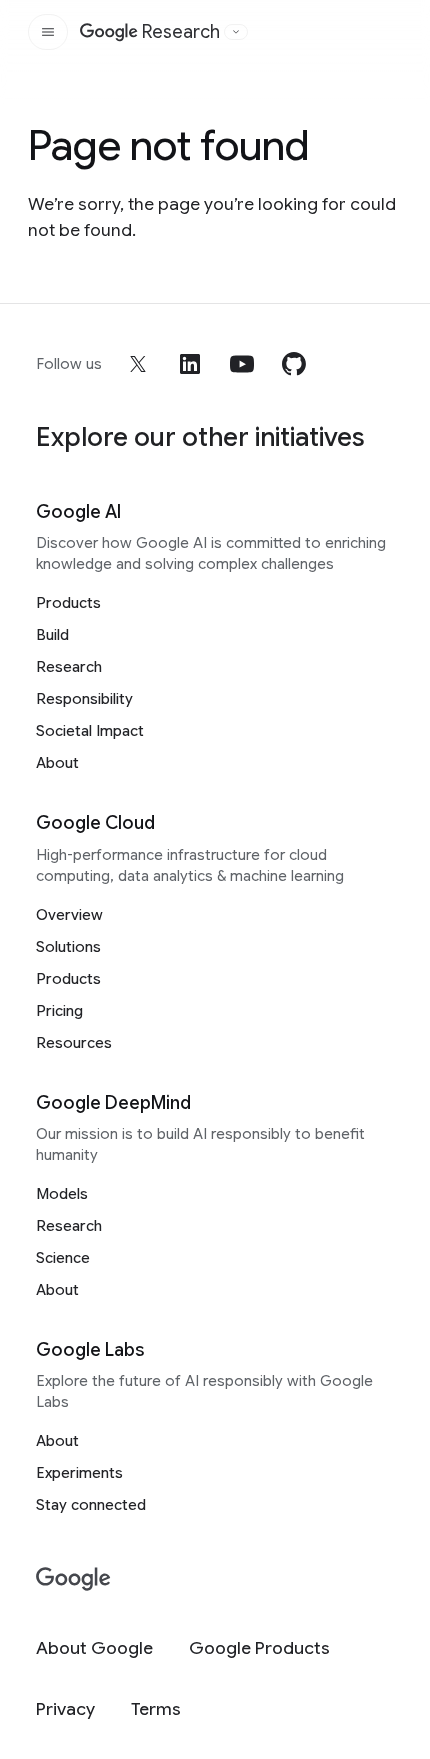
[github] (294, 364)
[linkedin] (190, 364)
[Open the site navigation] (48, 32)
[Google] (73, 1579)
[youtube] (242, 364)
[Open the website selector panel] (236, 32)
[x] (138, 364)
